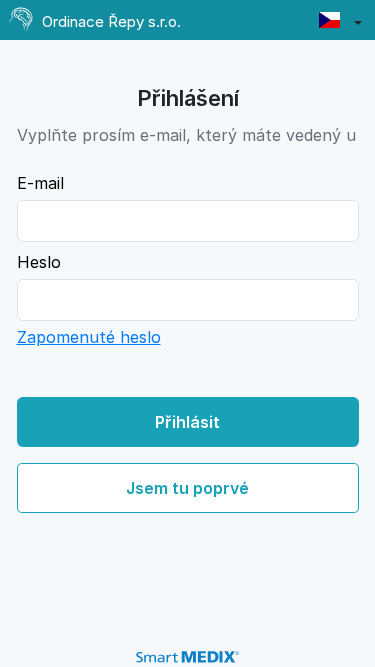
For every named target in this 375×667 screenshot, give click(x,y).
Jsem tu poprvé (187, 488)
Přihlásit (187, 422)
